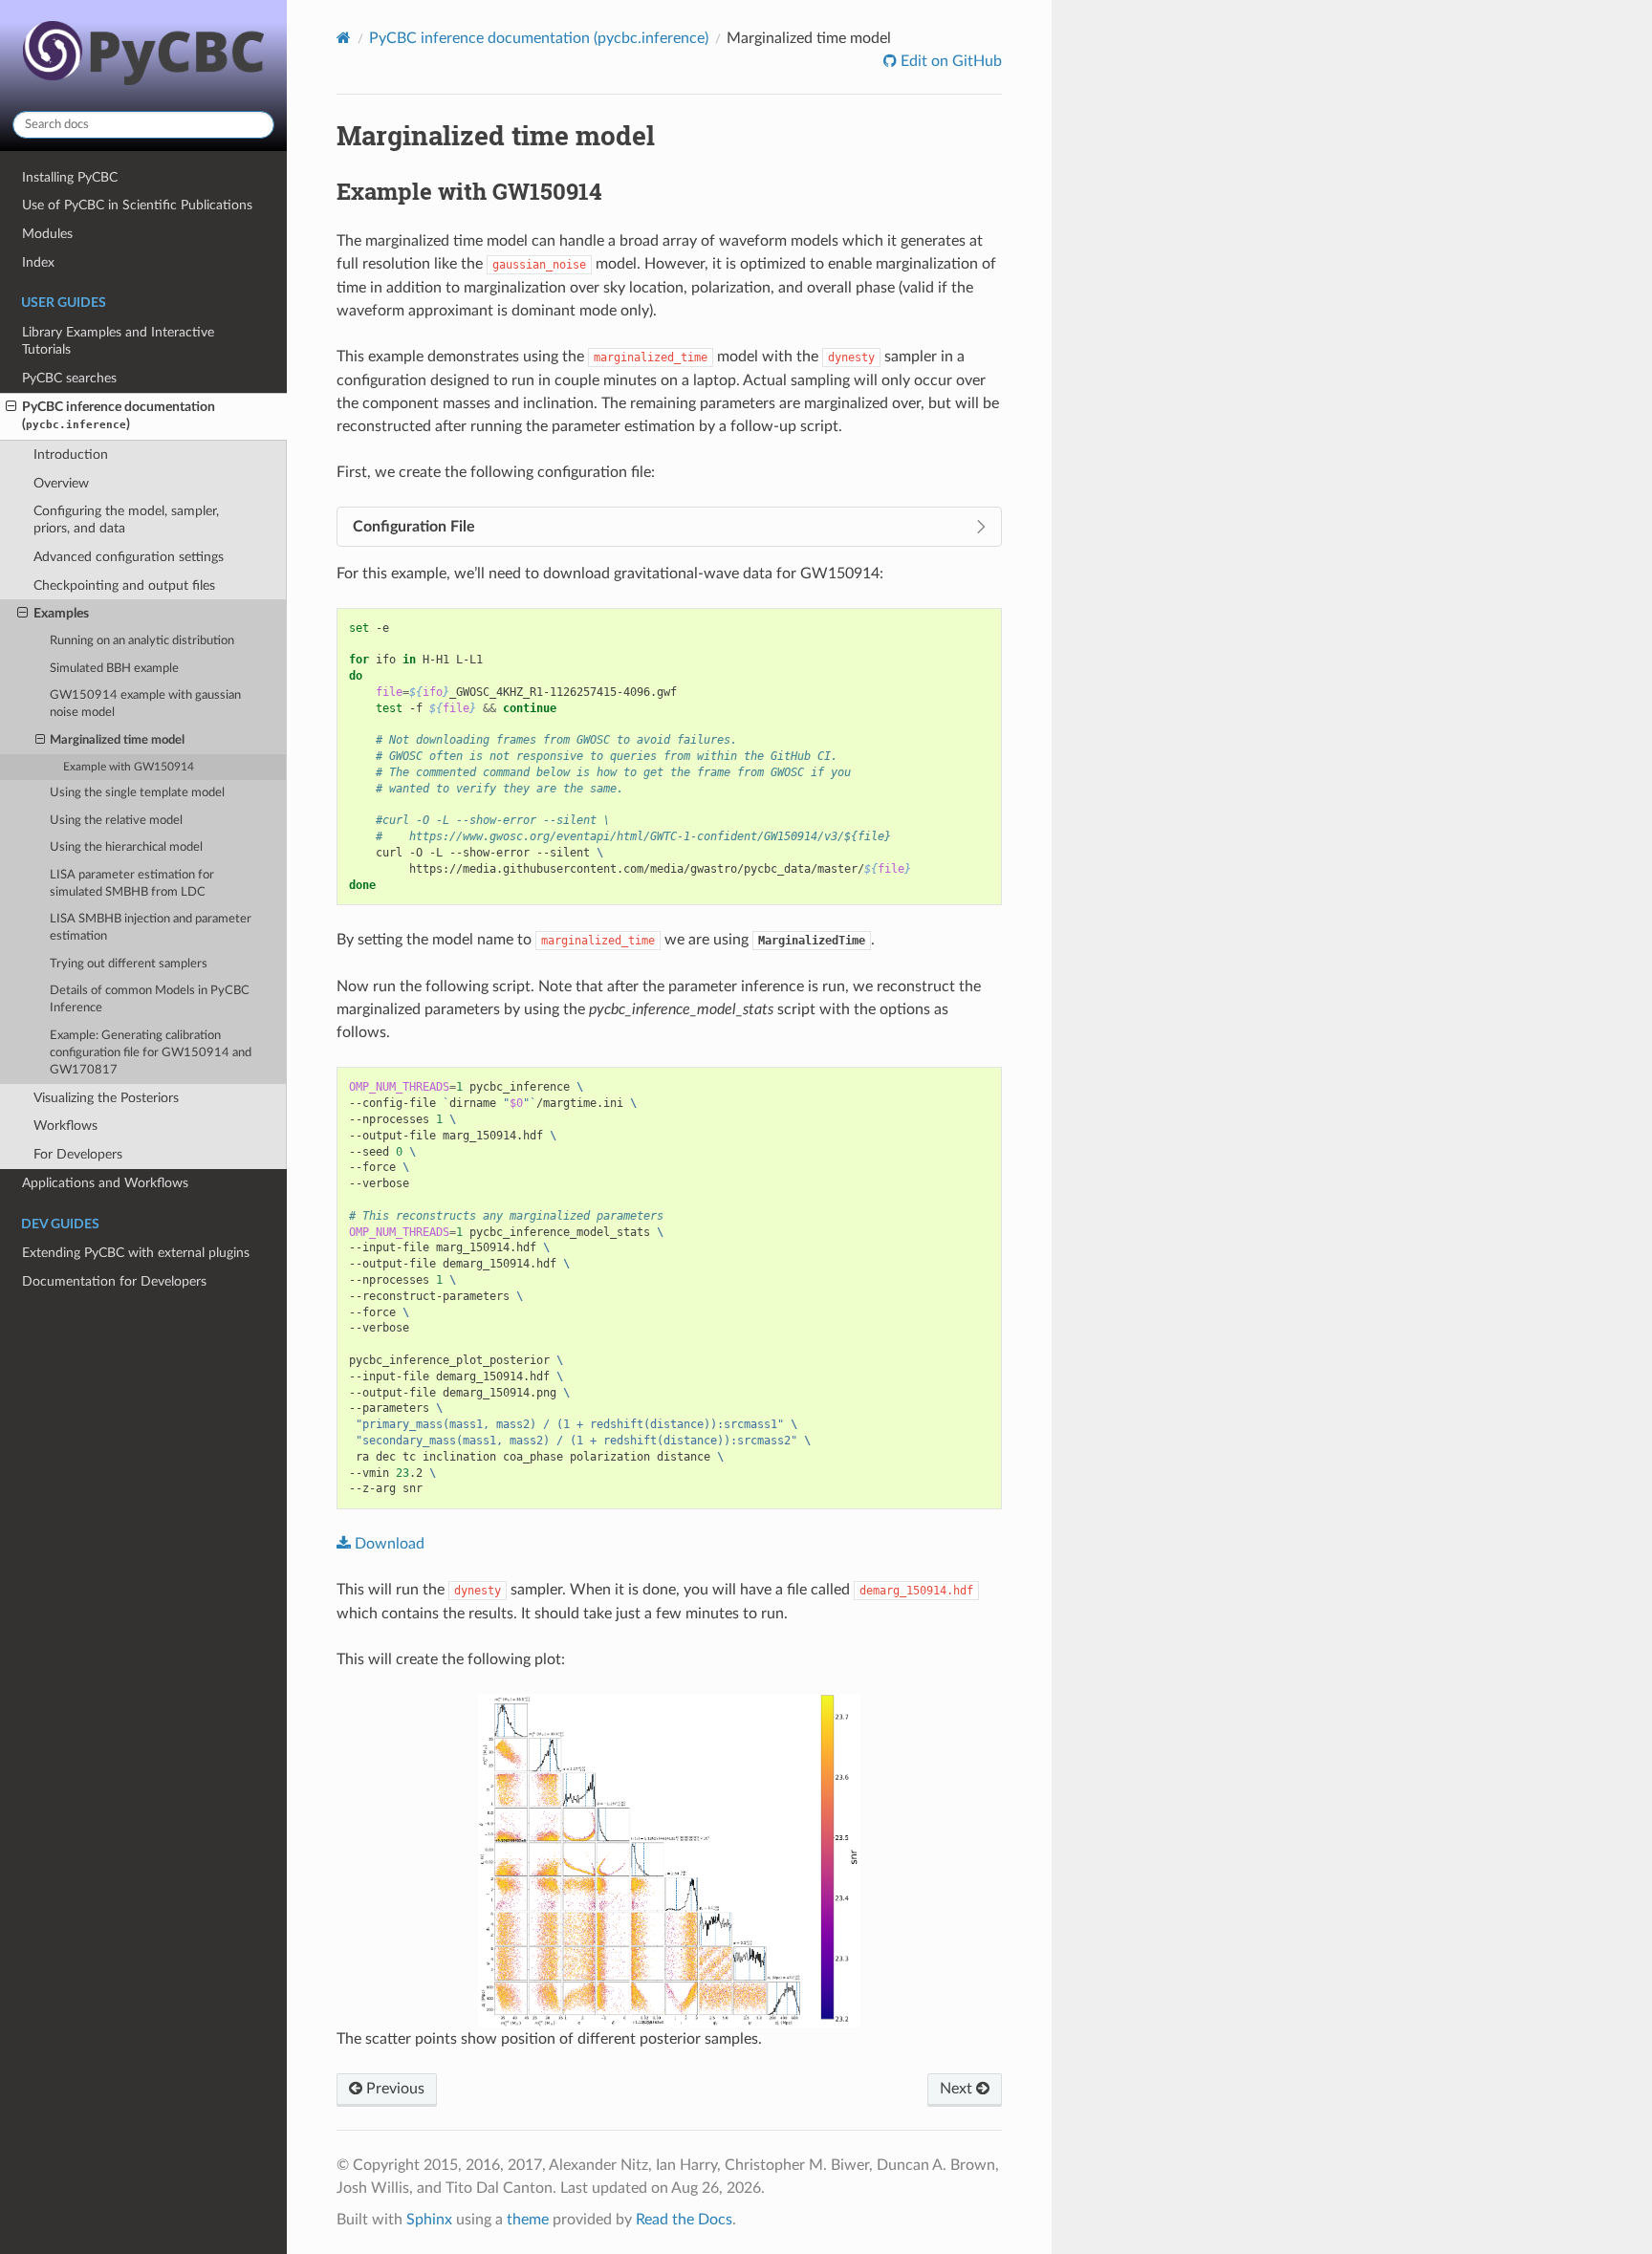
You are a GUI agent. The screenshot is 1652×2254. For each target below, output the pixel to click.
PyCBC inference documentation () (119, 415)
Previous (393, 2089)
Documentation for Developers (114, 1281)
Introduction (71, 455)
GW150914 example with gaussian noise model (145, 704)
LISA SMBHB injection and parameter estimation (151, 928)
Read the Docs (684, 2220)
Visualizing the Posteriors (106, 1098)
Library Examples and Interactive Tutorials (118, 341)
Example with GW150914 (129, 767)
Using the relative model (116, 821)
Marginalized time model (117, 740)
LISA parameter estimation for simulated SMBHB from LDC (132, 884)
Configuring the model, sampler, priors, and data (126, 520)
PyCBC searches (69, 378)
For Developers (78, 1154)
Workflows (65, 1126)
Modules (47, 234)
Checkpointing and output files (124, 585)
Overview (61, 483)
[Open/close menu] (11, 407)
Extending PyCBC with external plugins (136, 1253)
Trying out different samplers (129, 964)
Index (38, 262)
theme (528, 2220)
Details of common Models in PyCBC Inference (150, 999)
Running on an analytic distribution (142, 641)
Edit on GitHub (949, 61)
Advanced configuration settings (129, 557)
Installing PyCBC (70, 177)
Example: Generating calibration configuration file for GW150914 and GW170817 (151, 1053)
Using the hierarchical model (126, 847)
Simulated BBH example (114, 669)
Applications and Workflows (105, 1183)
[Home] (344, 38)
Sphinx (429, 2220)
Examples (61, 613)
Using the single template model (137, 793)
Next (958, 2089)
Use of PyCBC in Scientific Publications (137, 205)
